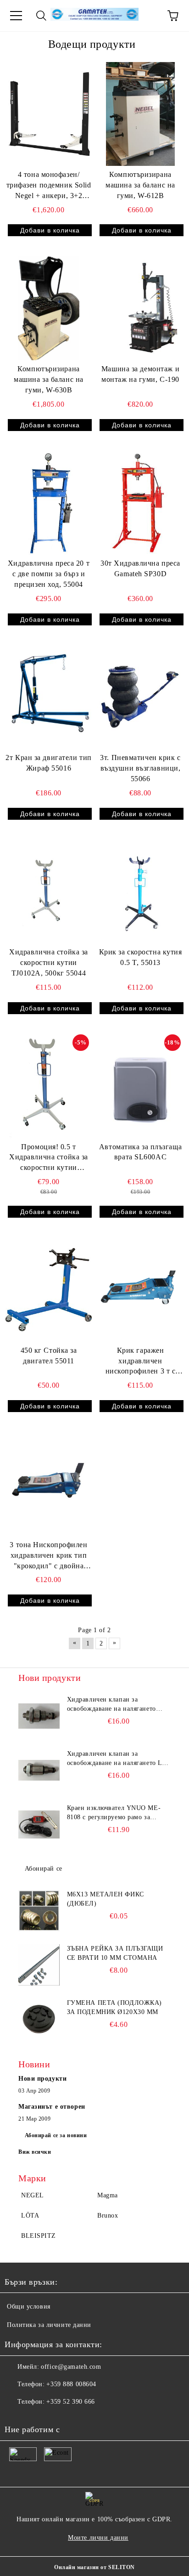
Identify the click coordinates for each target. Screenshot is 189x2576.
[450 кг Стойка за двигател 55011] (49, 1290)
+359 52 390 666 (70, 2402)
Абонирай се (44, 1869)
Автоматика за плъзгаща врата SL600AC (140, 1152)
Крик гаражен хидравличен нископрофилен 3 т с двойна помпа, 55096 (141, 1362)
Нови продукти (42, 2079)
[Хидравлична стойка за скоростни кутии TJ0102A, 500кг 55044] (49, 892)
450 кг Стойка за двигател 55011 (49, 1356)
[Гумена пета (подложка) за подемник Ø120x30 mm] (39, 2019)
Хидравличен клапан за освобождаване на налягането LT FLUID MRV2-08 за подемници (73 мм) (117, 1759)
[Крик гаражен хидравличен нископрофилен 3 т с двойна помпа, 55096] (140, 1290)
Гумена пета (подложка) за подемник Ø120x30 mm (114, 2007)
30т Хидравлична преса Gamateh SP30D (140, 568)
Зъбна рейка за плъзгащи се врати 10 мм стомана (115, 1953)
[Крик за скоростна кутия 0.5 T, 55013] (140, 892)
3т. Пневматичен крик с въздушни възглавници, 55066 (140, 768)
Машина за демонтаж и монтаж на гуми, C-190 (140, 374)
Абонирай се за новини (56, 2135)
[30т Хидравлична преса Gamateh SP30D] (140, 503)
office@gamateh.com (71, 2367)
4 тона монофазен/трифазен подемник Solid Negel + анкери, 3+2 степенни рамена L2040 (49, 186)
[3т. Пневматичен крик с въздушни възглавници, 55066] (140, 698)
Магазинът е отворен (52, 2107)
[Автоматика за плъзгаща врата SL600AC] (140, 1086)
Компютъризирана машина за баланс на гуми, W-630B (49, 379)
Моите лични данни (98, 2538)
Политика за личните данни (49, 2325)
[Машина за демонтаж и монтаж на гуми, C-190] (140, 308)
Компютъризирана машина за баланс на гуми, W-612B (140, 185)
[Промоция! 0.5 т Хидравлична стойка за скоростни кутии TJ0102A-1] (49, 1086)
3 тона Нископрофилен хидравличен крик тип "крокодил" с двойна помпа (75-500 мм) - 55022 (48, 1556)
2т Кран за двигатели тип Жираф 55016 (48, 763)
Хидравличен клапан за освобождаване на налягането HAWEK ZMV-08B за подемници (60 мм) (117, 1705)
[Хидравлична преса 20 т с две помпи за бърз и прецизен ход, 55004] (49, 503)
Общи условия (29, 2306)
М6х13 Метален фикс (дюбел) (106, 1899)
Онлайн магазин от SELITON (94, 2567)
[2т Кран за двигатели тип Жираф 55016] (49, 698)
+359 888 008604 (71, 2384)
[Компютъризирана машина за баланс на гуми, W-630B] (49, 308)
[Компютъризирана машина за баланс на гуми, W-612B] (140, 114)
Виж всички (35, 2152)
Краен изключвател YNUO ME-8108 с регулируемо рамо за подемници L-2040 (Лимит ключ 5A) (116, 1813)
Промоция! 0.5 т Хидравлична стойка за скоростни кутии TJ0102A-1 (49, 1158)
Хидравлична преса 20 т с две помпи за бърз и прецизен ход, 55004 (49, 574)
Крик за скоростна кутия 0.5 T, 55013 (141, 957)
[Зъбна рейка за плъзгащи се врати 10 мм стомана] (39, 1965)
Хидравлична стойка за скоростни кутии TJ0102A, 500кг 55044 (49, 962)
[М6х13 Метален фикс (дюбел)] (39, 1911)
